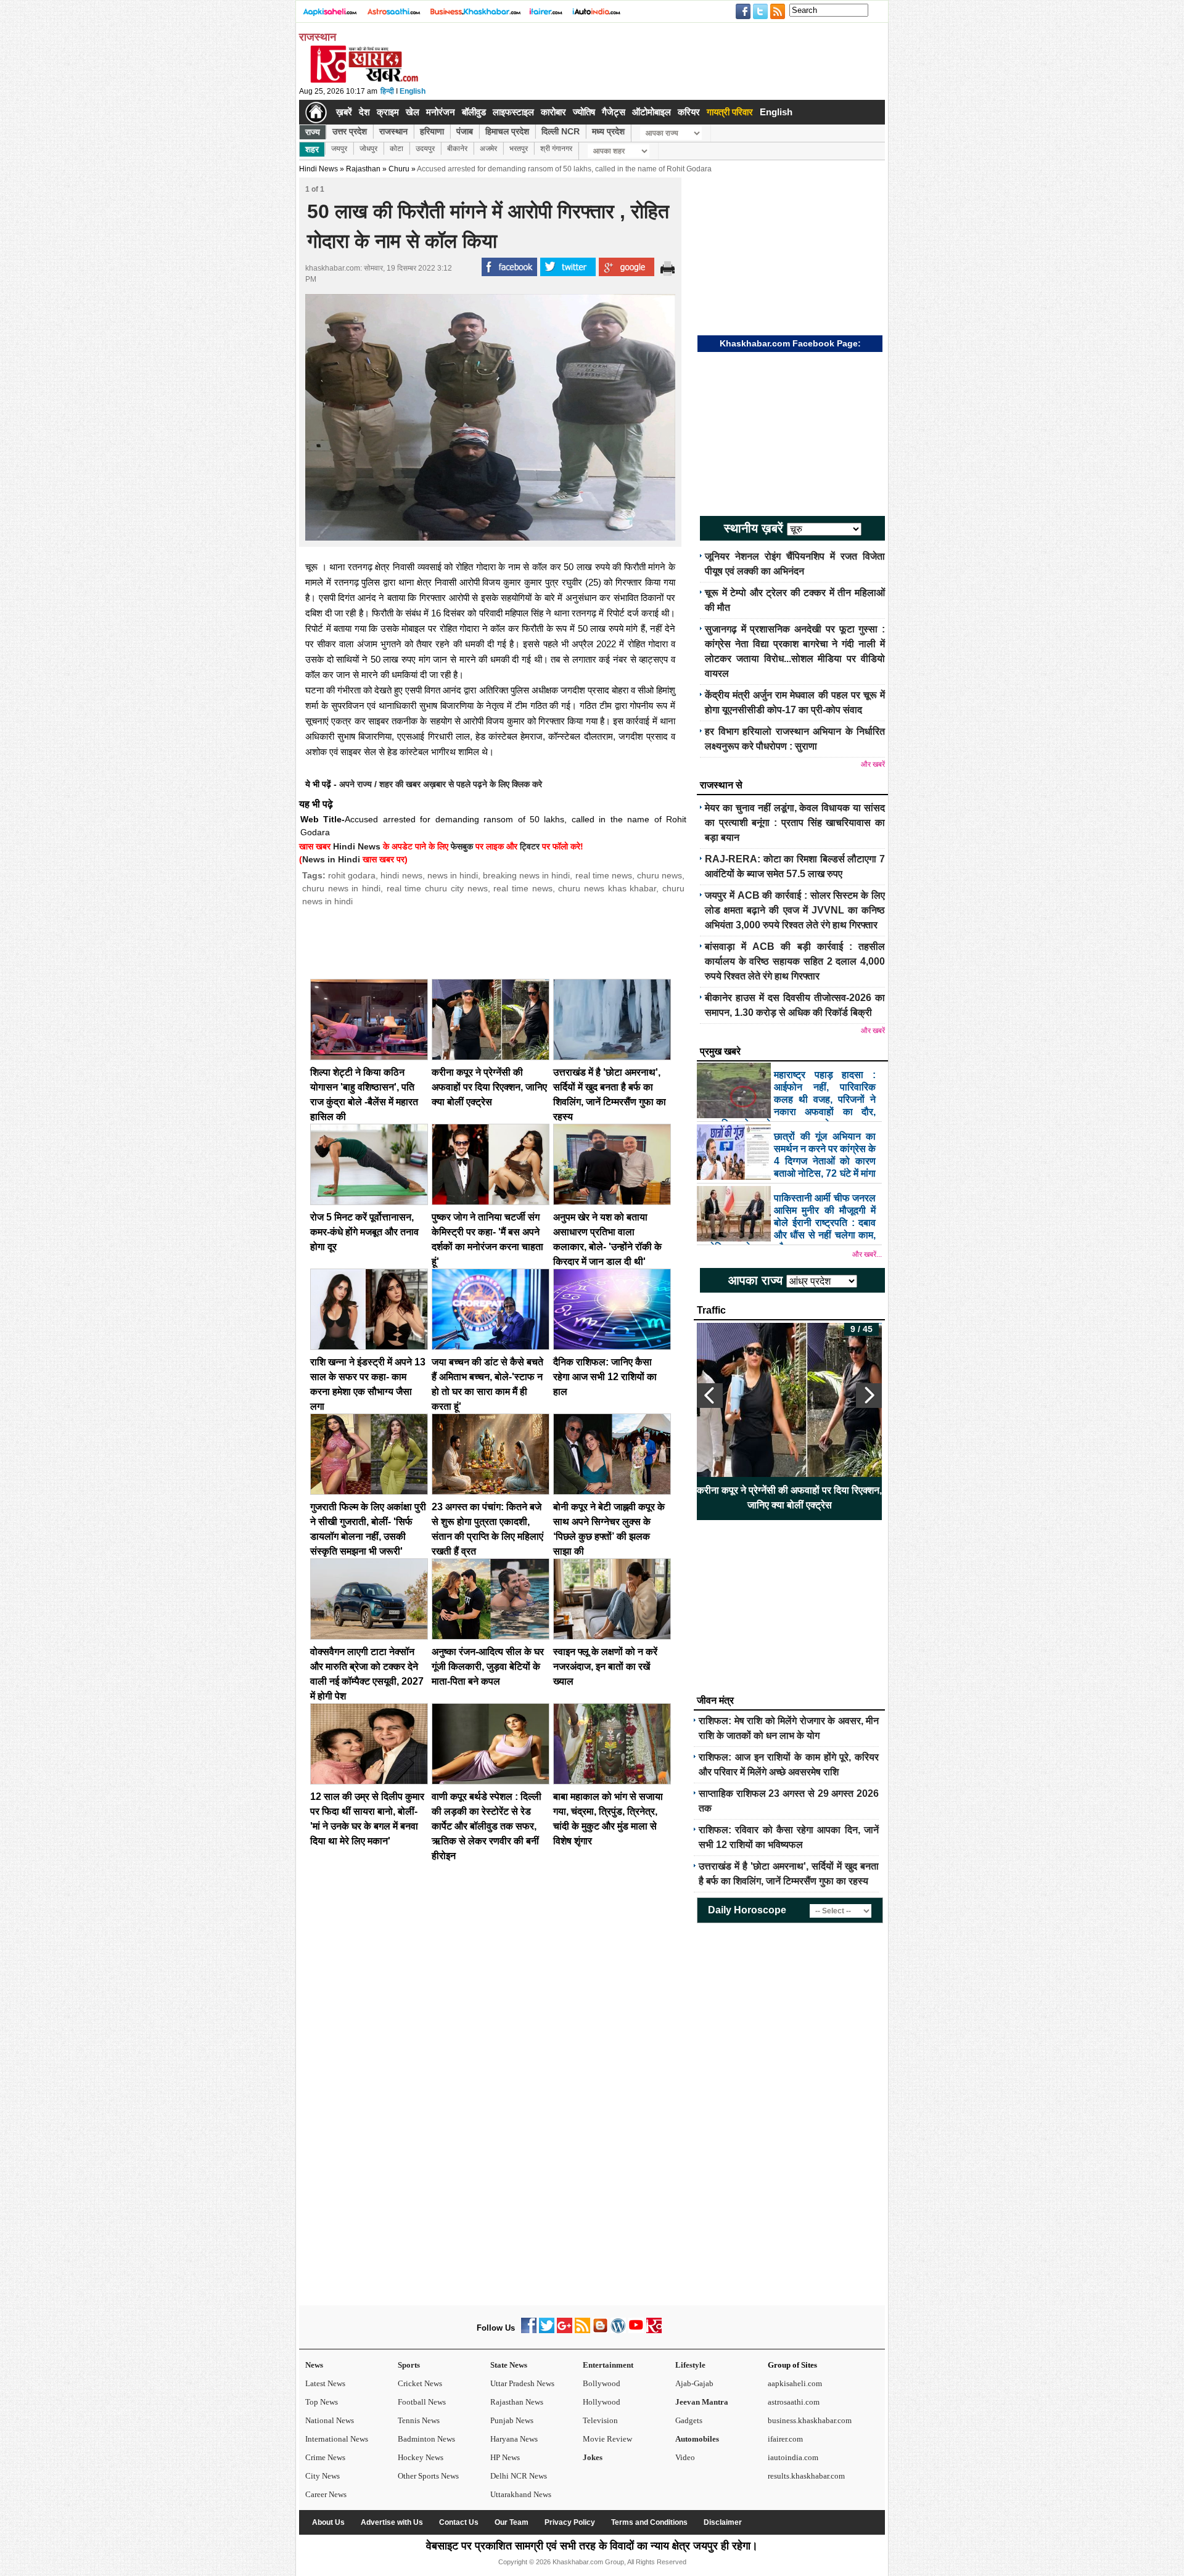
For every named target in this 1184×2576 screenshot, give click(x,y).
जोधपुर (368, 149)
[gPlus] (565, 2330)
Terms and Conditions (649, 2522)
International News (337, 2439)
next (869, 1396)
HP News (505, 2457)
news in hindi (453, 875)
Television (600, 2420)
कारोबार (553, 112)
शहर (312, 149)
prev (710, 1396)
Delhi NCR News (519, 2476)
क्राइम (388, 112)
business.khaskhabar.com (810, 2420)
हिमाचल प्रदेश (507, 131)
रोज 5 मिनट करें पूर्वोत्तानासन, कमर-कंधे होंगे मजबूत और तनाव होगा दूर (364, 1232)
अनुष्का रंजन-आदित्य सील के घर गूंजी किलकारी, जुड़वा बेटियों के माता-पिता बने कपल (488, 1666)
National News (330, 2420)
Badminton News (426, 2439)
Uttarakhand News (521, 2494)
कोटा (397, 149)
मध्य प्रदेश (608, 131)
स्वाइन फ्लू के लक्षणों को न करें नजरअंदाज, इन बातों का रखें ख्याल (605, 1666)
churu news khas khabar (607, 888)
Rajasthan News (517, 2402)
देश (364, 112)
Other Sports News (428, 2476)
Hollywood (602, 2402)
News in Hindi (331, 859)
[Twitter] (547, 2330)
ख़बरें (344, 112)
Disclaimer (723, 2522)
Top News (322, 2402)
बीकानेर (457, 149)
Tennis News (419, 2420)
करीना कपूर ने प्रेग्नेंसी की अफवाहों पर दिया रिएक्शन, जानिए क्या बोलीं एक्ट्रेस (489, 1087)
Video (685, 2457)
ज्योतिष (584, 112)
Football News (422, 2402)
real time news (604, 875)
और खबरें (873, 764)
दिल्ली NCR (561, 131)
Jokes (593, 2457)
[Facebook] (529, 2330)
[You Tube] (636, 2330)
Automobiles (697, 2439)
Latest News (325, 2383)
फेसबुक (462, 846)
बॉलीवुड (474, 112)
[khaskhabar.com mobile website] (654, 2330)
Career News (326, 2494)
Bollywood (602, 2383)
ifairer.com (785, 2439)
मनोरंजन (441, 112)
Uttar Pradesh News (522, 2383)
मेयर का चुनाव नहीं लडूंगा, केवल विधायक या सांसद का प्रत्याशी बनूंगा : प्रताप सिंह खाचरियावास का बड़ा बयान (795, 823)
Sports (409, 2365)
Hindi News (319, 169)
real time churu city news (437, 888)
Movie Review (607, 2439)
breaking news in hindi (526, 875)
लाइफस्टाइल (513, 112)
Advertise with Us (392, 2522)
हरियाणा (432, 131)
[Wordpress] (618, 2330)
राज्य (313, 132)
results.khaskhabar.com (806, 2476)
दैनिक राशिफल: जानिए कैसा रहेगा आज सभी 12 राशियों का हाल (605, 1377)
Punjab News (512, 2420)
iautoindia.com (793, 2457)
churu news (660, 875)
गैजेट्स (614, 112)
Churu (399, 169)
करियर (689, 112)
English (413, 91)
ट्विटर (530, 846)
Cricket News (420, 2383)
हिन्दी (387, 91)
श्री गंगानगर (556, 149)
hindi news (401, 875)
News (314, 2365)
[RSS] (582, 2330)
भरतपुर (519, 149)
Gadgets (689, 2420)
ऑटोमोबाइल (652, 112)
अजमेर (488, 149)
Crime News (325, 2457)
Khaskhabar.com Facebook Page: (790, 343)
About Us (328, 2522)
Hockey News (421, 2457)
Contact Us (459, 2522)
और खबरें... (867, 1254)
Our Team (512, 2522)
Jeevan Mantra (702, 2402)
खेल (413, 112)
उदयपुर (425, 149)
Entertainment (608, 2365)
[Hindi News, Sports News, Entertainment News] (316, 112)
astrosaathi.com (794, 2402)
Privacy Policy (570, 2522)
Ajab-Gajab (694, 2383)
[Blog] (600, 2330)
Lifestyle (690, 2365)
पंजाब (465, 131)
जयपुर (339, 149)
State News (509, 2365)
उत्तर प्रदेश (350, 131)
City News (323, 2476)
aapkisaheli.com (795, 2383)
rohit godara (352, 875)
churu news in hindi (341, 888)
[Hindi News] (364, 80)
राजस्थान (393, 131)
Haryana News (514, 2439)
